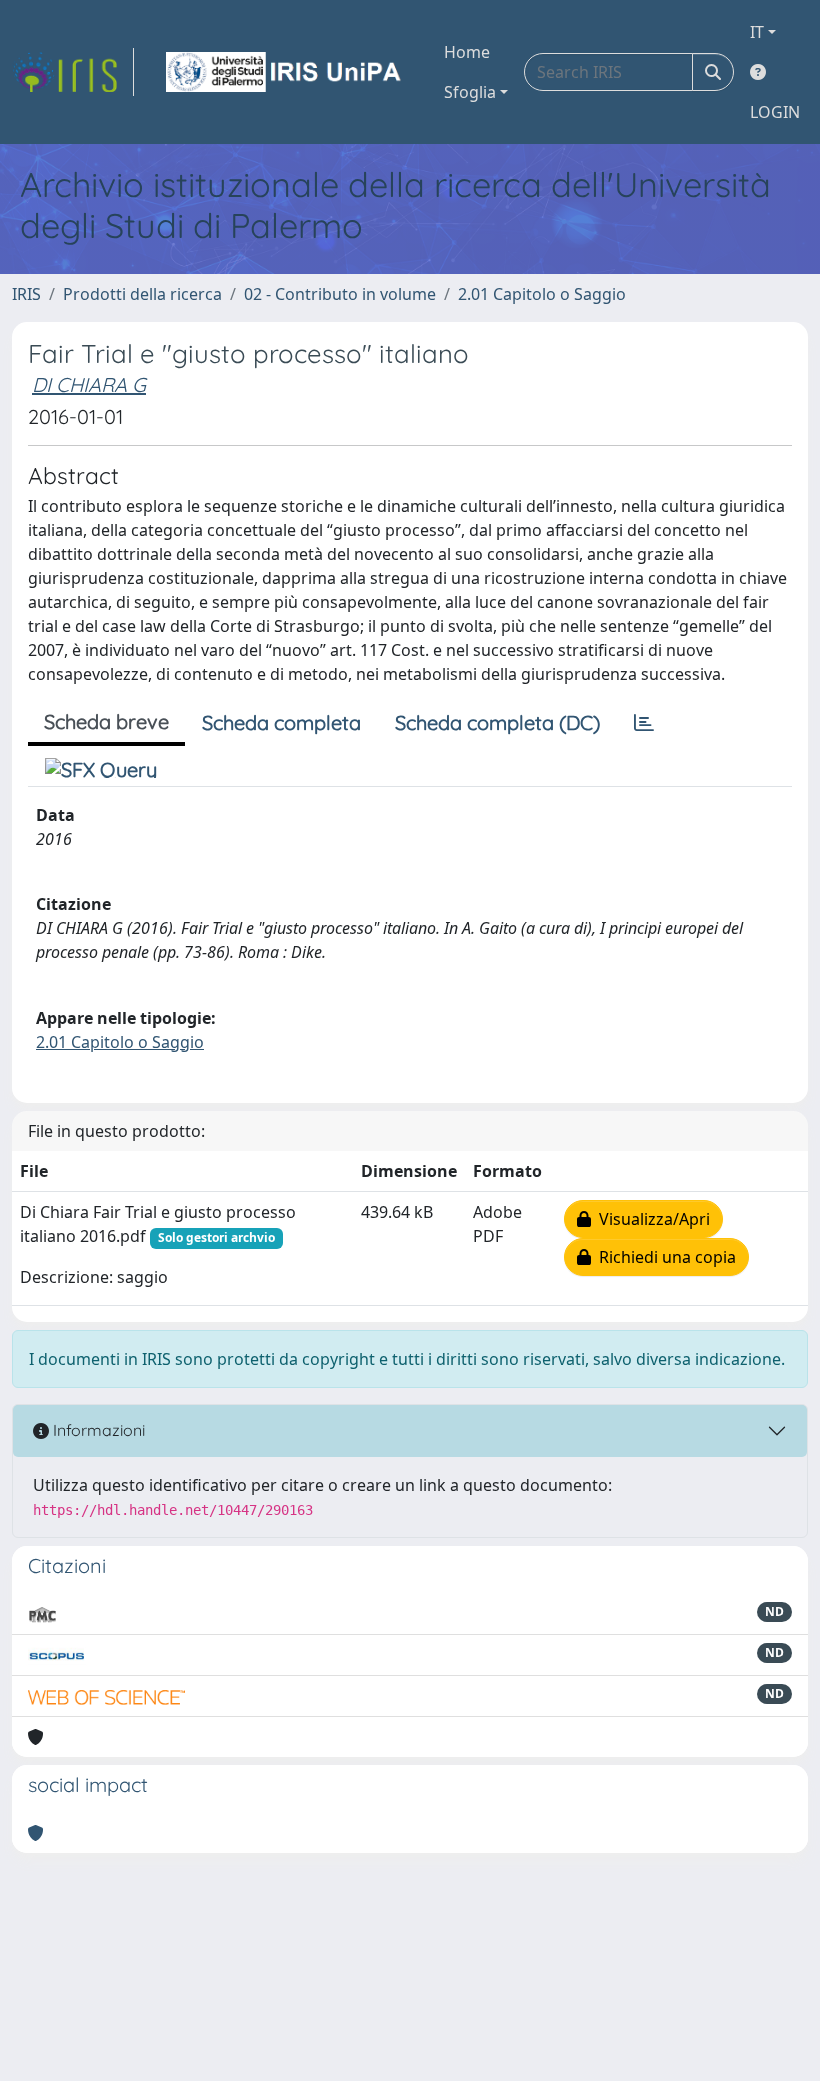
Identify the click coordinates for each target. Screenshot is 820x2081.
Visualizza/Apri (650, 1219)
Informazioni (97, 1430)
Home (467, 52)
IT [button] (757, 32)
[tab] (644, 723)
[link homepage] (73, 72)
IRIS (26, 294)
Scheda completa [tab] (281, 722)
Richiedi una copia (663, 1257)
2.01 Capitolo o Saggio (542, 294)
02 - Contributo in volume (340, 294)
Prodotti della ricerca (142, 294)
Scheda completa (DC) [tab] (497, 722)
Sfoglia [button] (470, 92)
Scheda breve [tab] (106, 721)
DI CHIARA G (89, 384)
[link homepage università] (285, 72)
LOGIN (775, 112)
